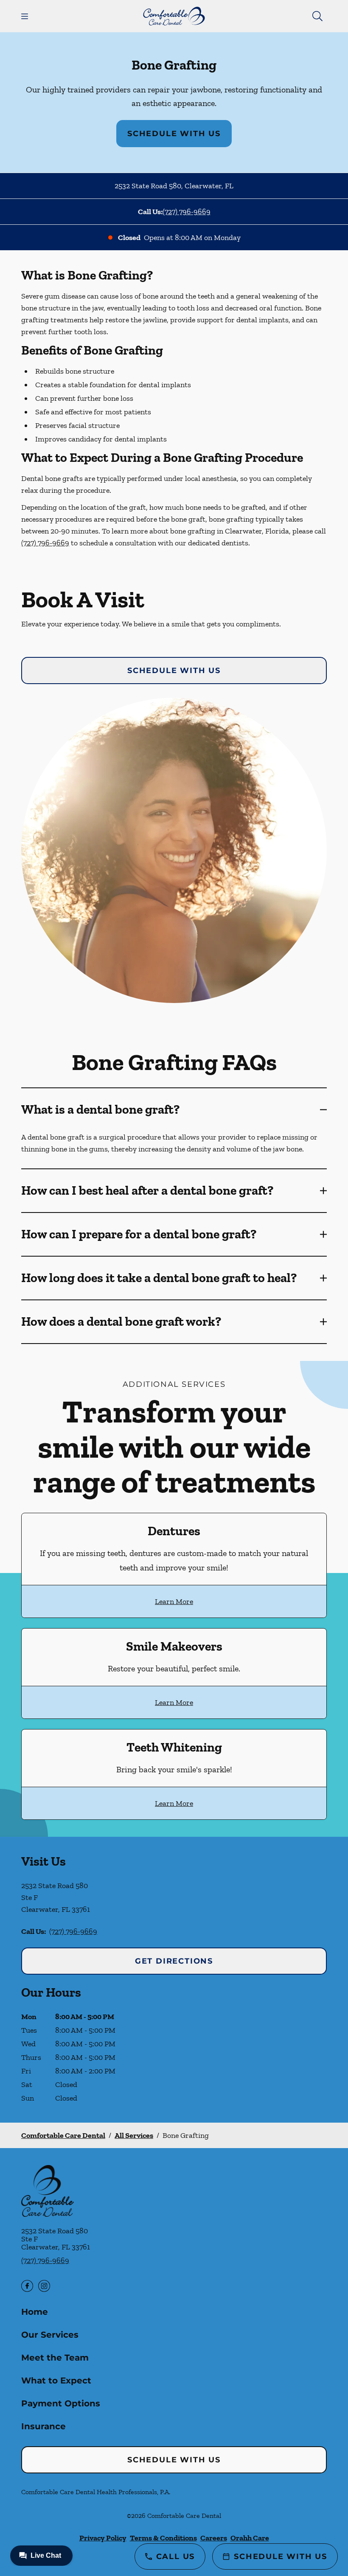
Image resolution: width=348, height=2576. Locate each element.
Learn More (174, 1601)
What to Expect (56, 2380)
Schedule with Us (174, 134)
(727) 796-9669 (187, 212)
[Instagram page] (44, 2286)
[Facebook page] (27, 2286)
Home (35, 2312)
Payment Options (61, 2403)
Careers (214, 2538)
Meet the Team (55, 2358)
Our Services (50, 2335)
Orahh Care (250, 2538)
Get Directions (174, 1961)
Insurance (43, 2426)
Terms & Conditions (163, 2538)
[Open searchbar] (317, 16)
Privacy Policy (103, 2538)
